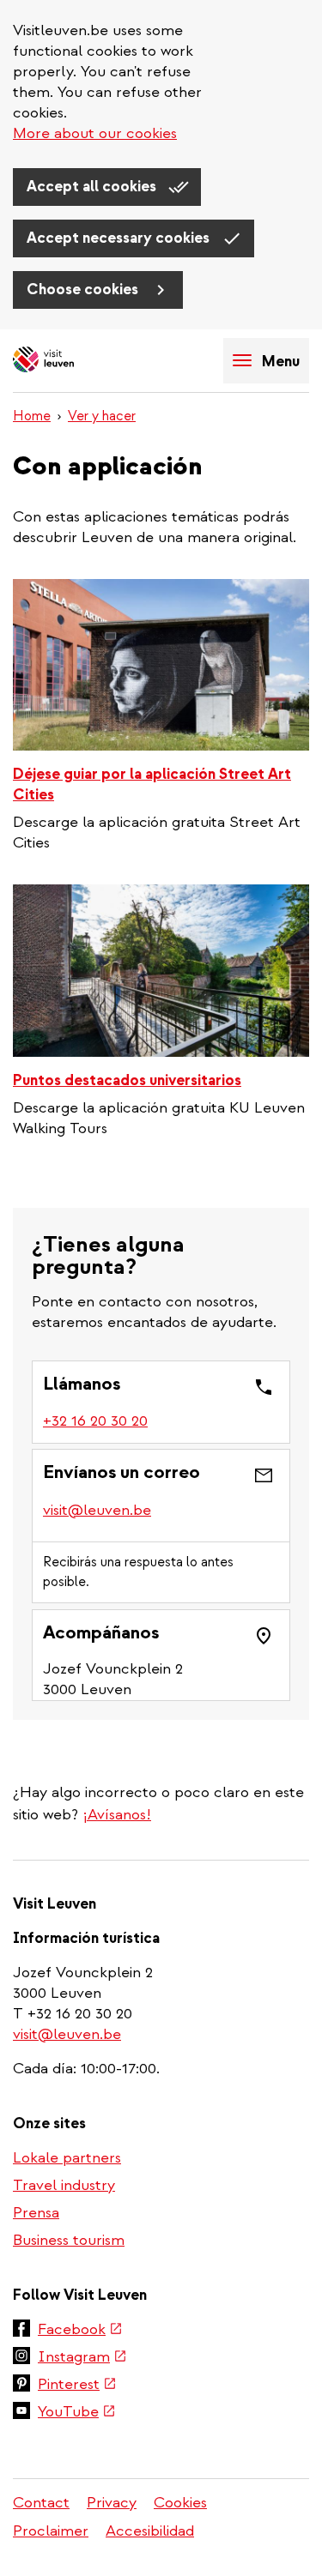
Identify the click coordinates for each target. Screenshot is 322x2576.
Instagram (82, 2358)
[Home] (73, 361)
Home (32, 416)
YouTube (77, 2413)
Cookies (180, 2503)
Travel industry (64, 2185)
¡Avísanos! (117, 1815)
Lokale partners (67, 2158)
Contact (41, 2503)
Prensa (36, 2213)
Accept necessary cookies (120, 238)
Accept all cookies (93, 187)
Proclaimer (51, 2531)
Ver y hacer (102, 416)
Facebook (80, 2331)
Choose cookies (84, 290)
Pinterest (77, 2386)
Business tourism (69, 2240)
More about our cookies (95, 133)
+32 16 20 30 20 (96, 1421)
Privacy (112, 2503)
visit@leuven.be (97, 1510)
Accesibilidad (150, 2531)
